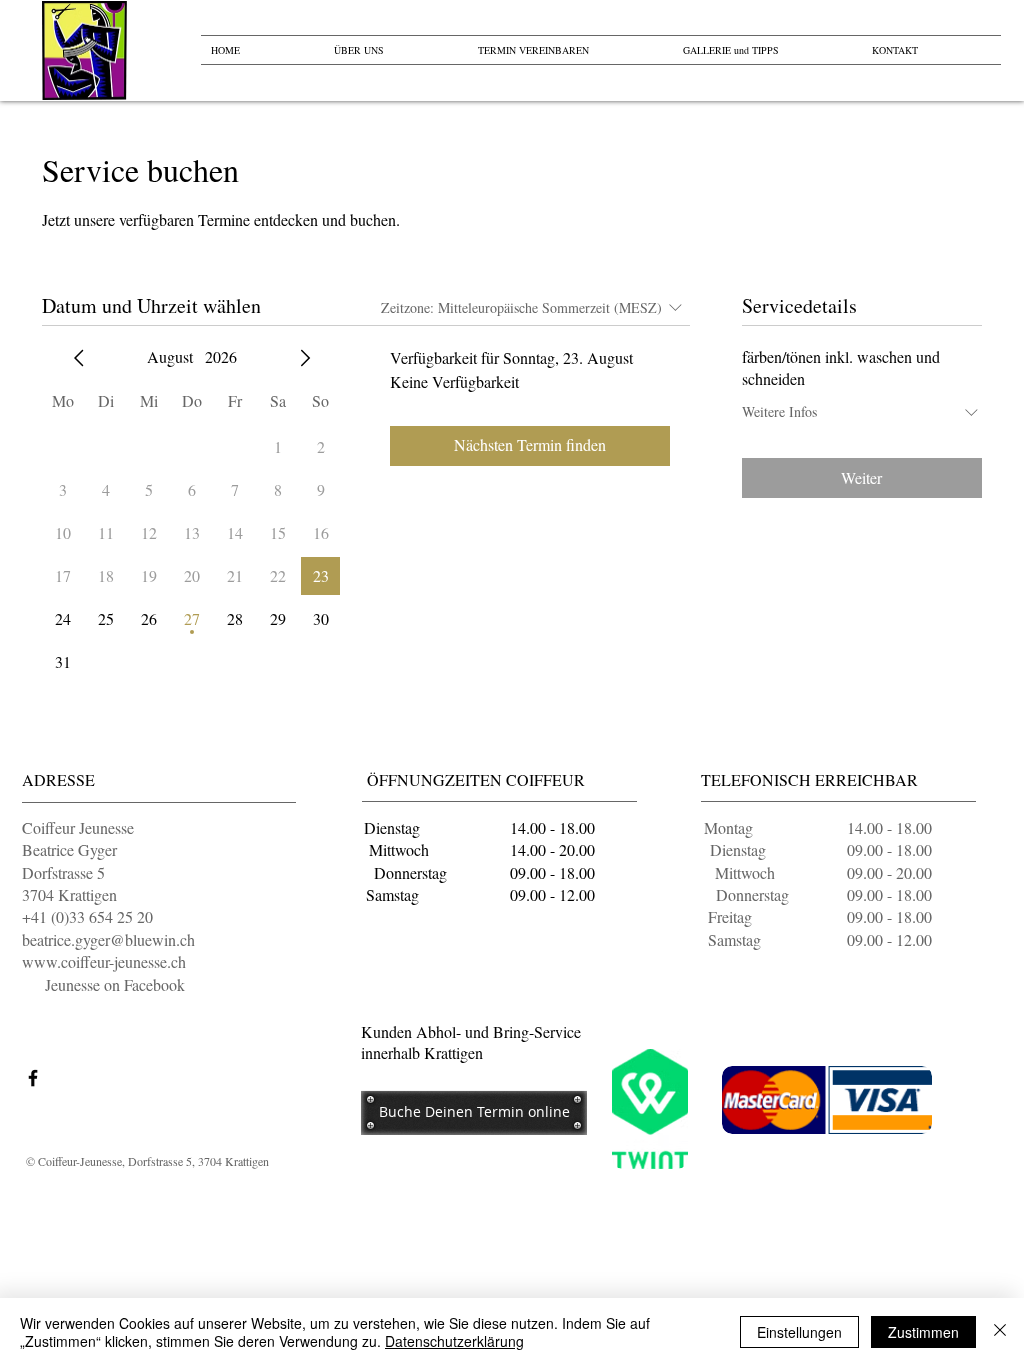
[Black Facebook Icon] (33, 1078)
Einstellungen (799, 1332)
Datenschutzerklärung (454, 1341)
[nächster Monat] (305, 358)
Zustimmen (923, 1332)
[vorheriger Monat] (79, 358)
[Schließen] (1000, 1332)
